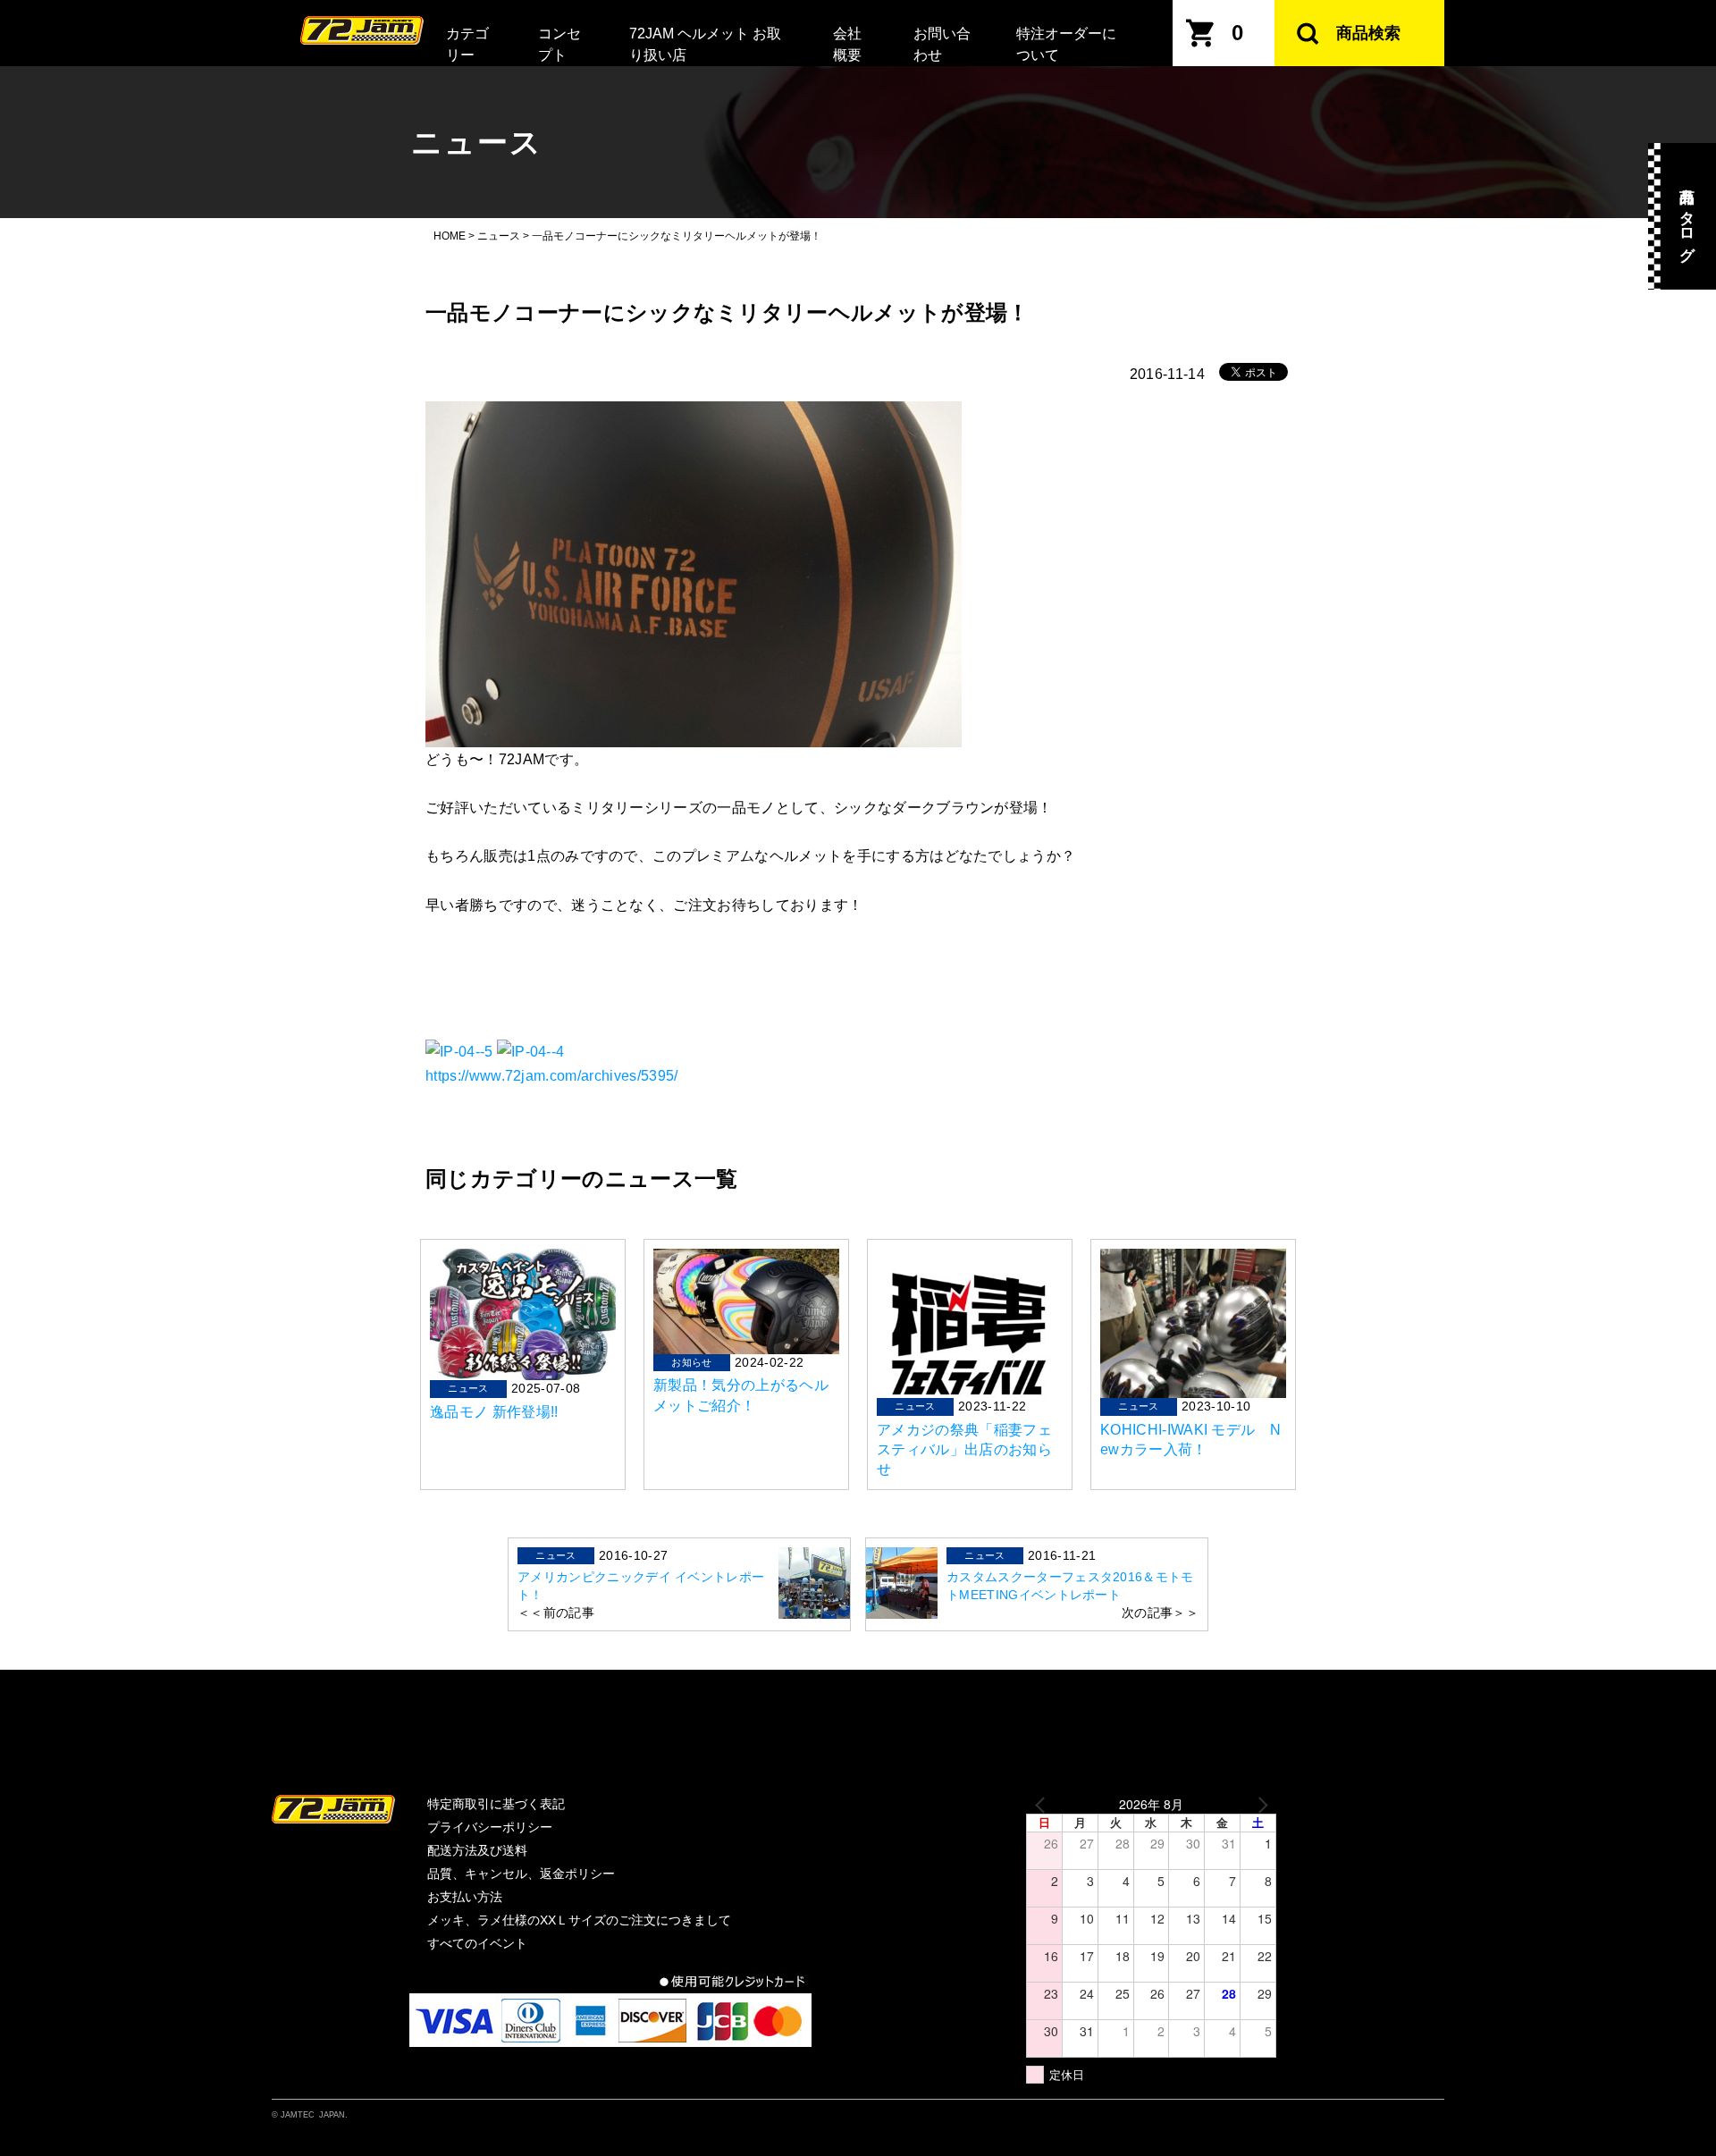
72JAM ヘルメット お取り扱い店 (705, 44)
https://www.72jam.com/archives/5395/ (552, 1076)
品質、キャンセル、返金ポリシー (521, 1874)
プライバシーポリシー (490, 1827)
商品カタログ (1687, 216)
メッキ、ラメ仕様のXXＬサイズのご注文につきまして (579, 1920)
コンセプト (559, 44)
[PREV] (1043, 1804)
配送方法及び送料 (477, 1850)
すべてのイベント (477, 1943)
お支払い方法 (465, 1897)
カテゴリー (467, 44)
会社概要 (847, 44)
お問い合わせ (942, 44)
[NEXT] (1259, 1804)
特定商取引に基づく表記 (496, 1804)
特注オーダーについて (1066, 44)
